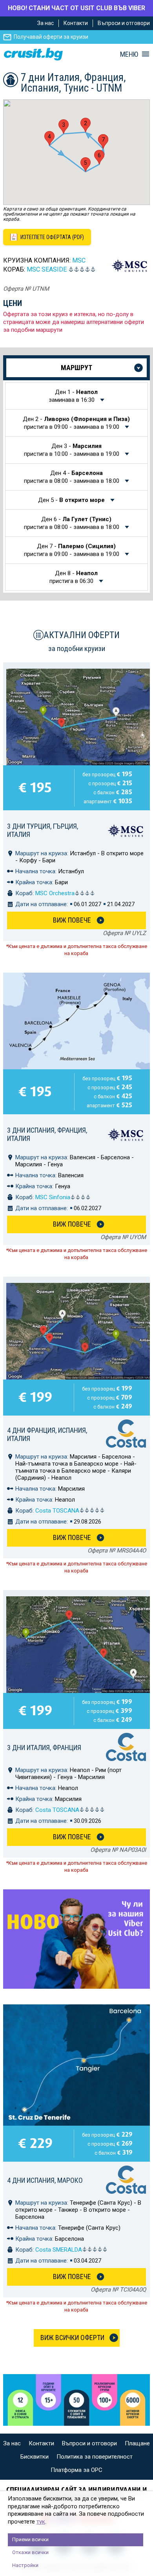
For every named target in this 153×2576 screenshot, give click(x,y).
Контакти (76, 23)
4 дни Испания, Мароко (45, 2180)
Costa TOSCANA (57, 1511)
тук (41, 2522)
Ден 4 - (72, 477)
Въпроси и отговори (124, 23)
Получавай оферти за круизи (51, 37)
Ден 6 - (72, 523)
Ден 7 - (72, 550)
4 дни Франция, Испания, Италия (47, 1434)
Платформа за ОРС (76, 2470)
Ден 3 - (72, 450)
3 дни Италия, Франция (44, 1748)
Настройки (25, 2565)
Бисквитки (35, 2457)
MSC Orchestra (55, 893)
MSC (79, 260)
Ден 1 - (73, 396)
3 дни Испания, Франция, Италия (47, 1134)
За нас (46, 23)
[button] (86, 125)
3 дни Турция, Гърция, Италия (43, 830)
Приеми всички (30, 2539)
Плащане (137, 2443)
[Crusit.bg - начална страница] (33, 54)
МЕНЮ (129, 54)
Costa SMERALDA (59, 2250)
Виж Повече (72, 920)
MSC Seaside (47, 269)
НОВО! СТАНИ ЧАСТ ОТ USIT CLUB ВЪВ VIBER (76, 8)
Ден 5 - (71, 500)
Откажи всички (30, 2552)
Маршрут (76, 368)
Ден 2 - (76, 423)
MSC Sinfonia (53, 1197)
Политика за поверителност (95, 2457)
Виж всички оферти (72, 2338)
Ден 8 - (74, 577)
